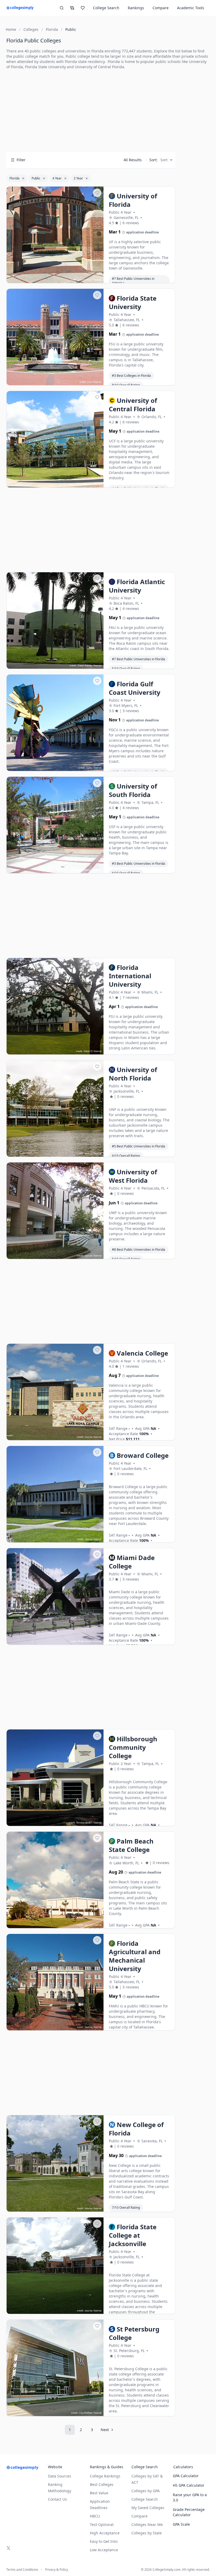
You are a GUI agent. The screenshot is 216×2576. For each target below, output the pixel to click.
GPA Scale (181, 2524)
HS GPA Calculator (189, 2485)
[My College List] (83, 8)
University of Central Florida (99, 67)
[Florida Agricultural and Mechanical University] (55, 1982)
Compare (161, 8)
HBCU (95, 2516)
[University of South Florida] (55, 825)
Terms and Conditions (22, 2570)
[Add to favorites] (97, 193)
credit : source (85, 1153)
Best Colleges (102, 2484)
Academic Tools (191, 8)
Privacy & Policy (57, 2570)
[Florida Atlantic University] (55, 621)
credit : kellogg (84, 870)
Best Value (99, 2493)
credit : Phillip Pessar (81, 1641)
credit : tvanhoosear (81, 280)
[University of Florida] (55, 235)
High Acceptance (105, 2533)
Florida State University (45, 67)
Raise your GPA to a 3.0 (190, 2497)
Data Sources (60, 2476)
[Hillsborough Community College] (55, 1778)
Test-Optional (102, 2524)
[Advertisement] (91, 111)
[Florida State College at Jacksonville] (55, 2266)
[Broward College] (55, 1494)
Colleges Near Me (147, 2524)
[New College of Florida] (55, 2164)
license (98, 280)
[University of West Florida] (55, 1211)
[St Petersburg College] (55, 2368)
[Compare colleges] (72, 8)
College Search (145, 2499)
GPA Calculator (186, 2476)
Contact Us (57, 2499)
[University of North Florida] (55, 1109)
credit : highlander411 (80, 484)
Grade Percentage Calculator (189, 2512)
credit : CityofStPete (82, 2413)
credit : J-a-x (86, 382)
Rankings (136, 8)
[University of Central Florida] (55, 439)
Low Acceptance (104, 2550)
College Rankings (105, 2476)
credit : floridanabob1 (80, 1823)
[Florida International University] (55, 1006)
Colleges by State (147, 2533)
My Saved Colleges (148, 2508)
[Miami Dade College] (55, 1597)
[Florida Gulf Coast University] (55, 723)
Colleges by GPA (146, 2491)
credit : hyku (85, 768)
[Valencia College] (55, 1392)
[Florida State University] (55, 337)
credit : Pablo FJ (84, 1051)
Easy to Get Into (104, 2541)
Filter (21, 160)
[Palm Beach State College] (55, 1880)
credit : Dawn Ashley (81, 665)
